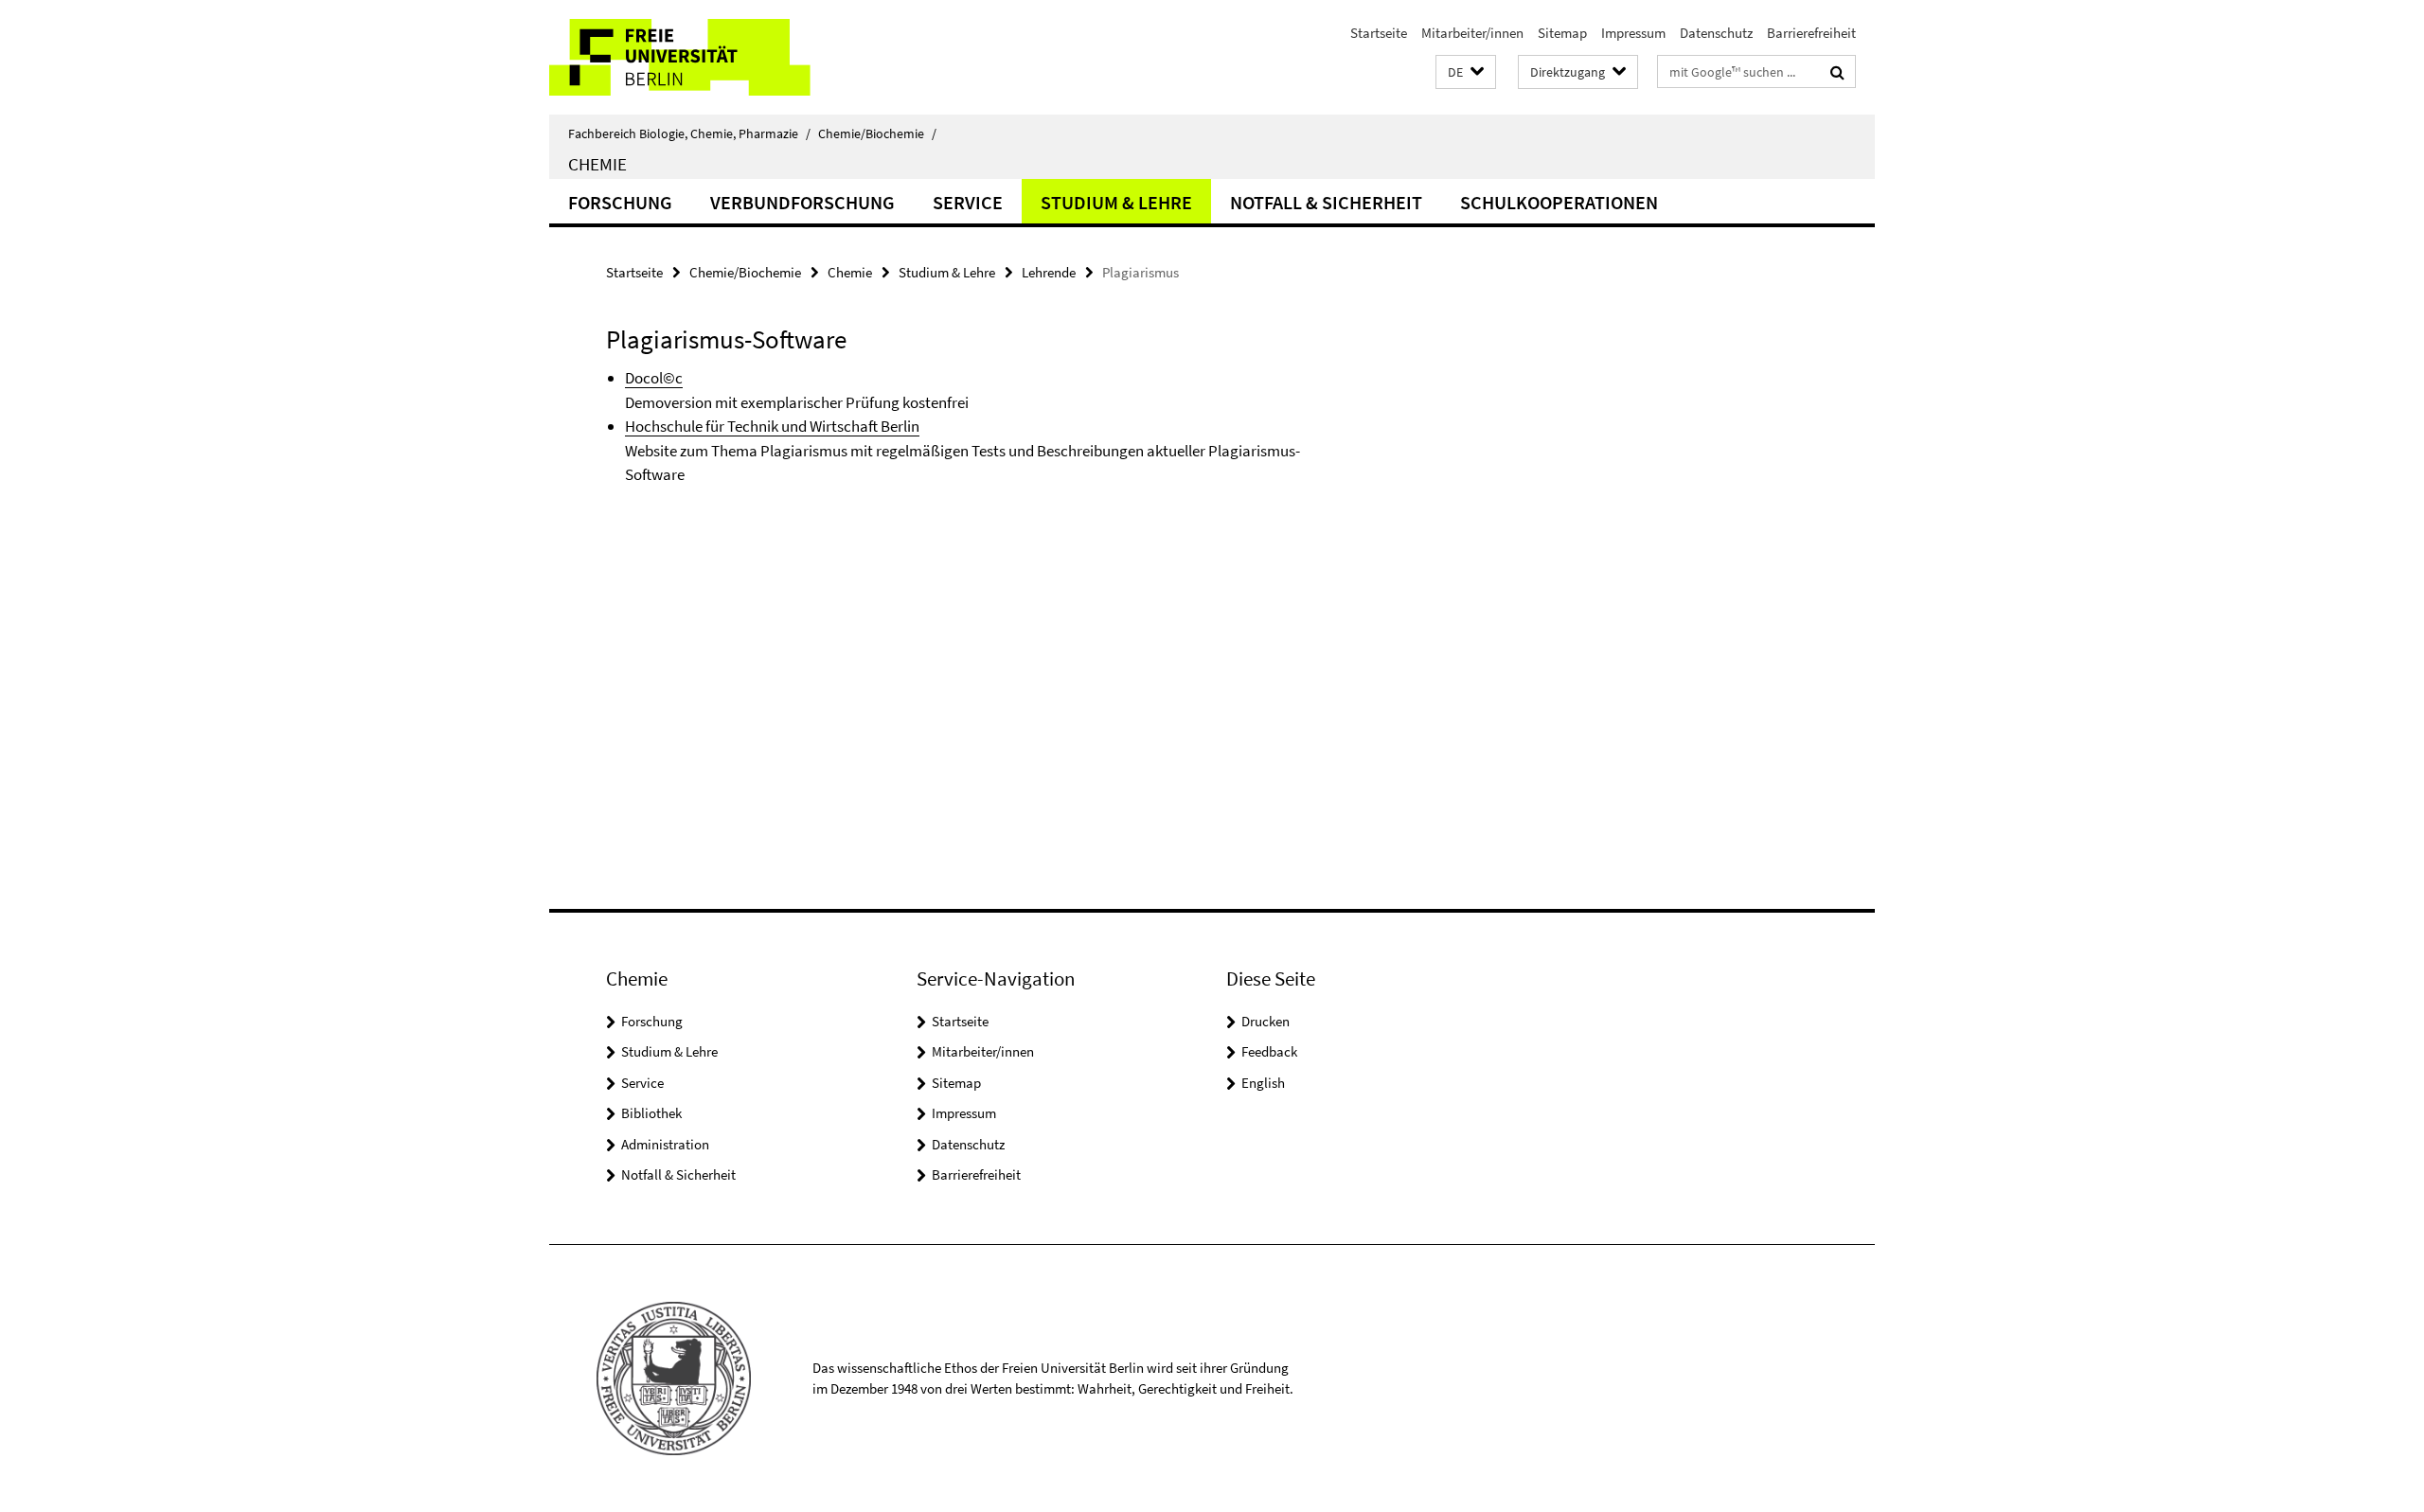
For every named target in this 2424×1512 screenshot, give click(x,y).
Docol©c (654, 378)
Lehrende (1049, 272)
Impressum (1633, 33)
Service (968, 202)
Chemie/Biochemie (877, 133)
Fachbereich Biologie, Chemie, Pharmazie (689, 133)
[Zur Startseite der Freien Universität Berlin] (708, 57)
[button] (1466, 72)
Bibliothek (651, 1113)
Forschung (620, 202)
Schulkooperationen (1559, 202)
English (1263, 1083)
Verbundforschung (802, 202)
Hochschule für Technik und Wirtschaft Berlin (772, 426)
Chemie (597, 164)
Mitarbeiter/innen (1472, 33)
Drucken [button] (1265, 1021)
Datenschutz (1716, 33)
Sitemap (1562, 33)
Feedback (1269, 1051)
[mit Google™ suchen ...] (1837, 72)
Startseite (1379, 33)
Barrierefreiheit (1811, 33)
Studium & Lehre (1116, 202)
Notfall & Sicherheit (1326, 202)
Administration (665, 1144)
